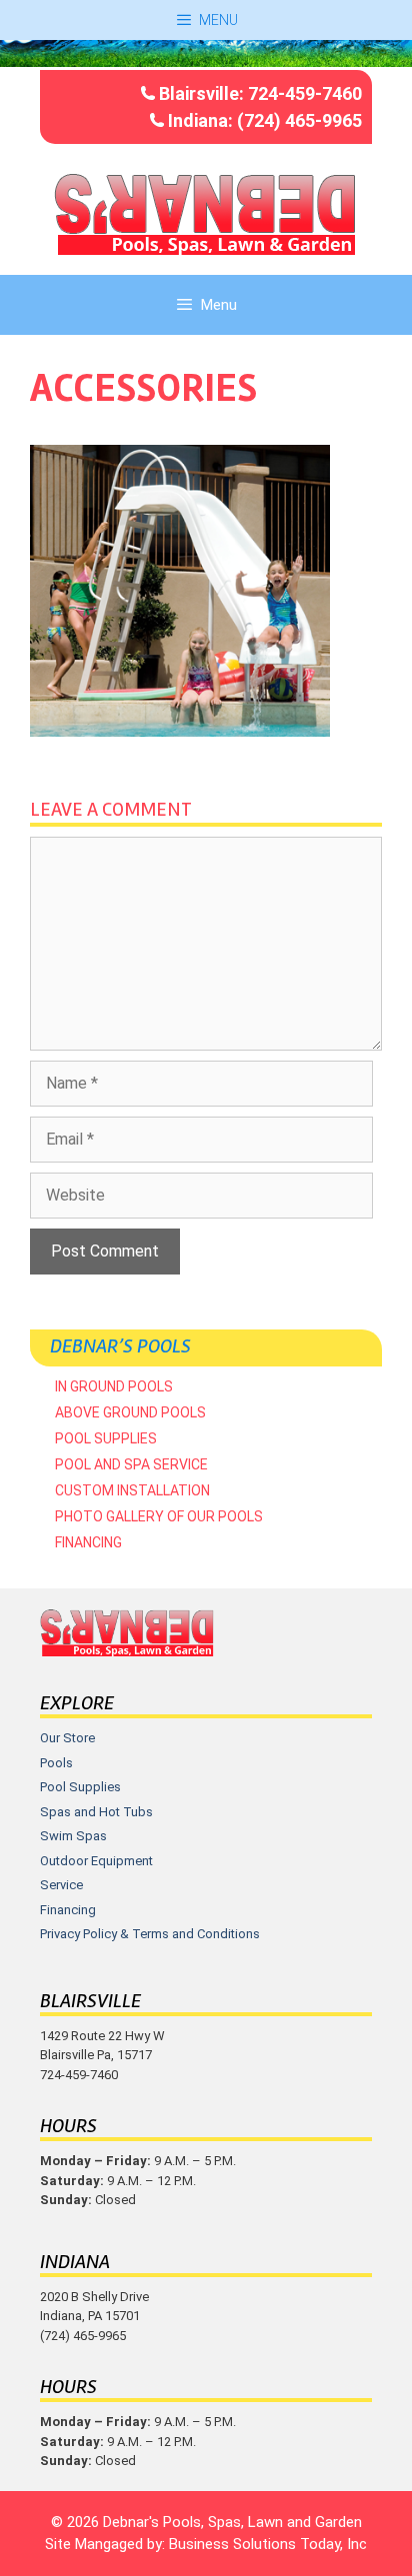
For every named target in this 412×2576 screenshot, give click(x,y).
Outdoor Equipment (96, 1861)
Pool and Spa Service (131, 1464)
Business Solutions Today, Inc (268, 2544)
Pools (56, 1763)
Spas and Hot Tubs (96, 1812)
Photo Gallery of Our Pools (159, 1516)
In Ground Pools (114, 1386)
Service (61, 1885)
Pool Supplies (106, 1438)
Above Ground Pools (130, 1412)
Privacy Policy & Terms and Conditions (150, 1934)
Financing (88, 1542)
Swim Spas (73, 1836)
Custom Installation (132, 1490)
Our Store (67, 1738)
